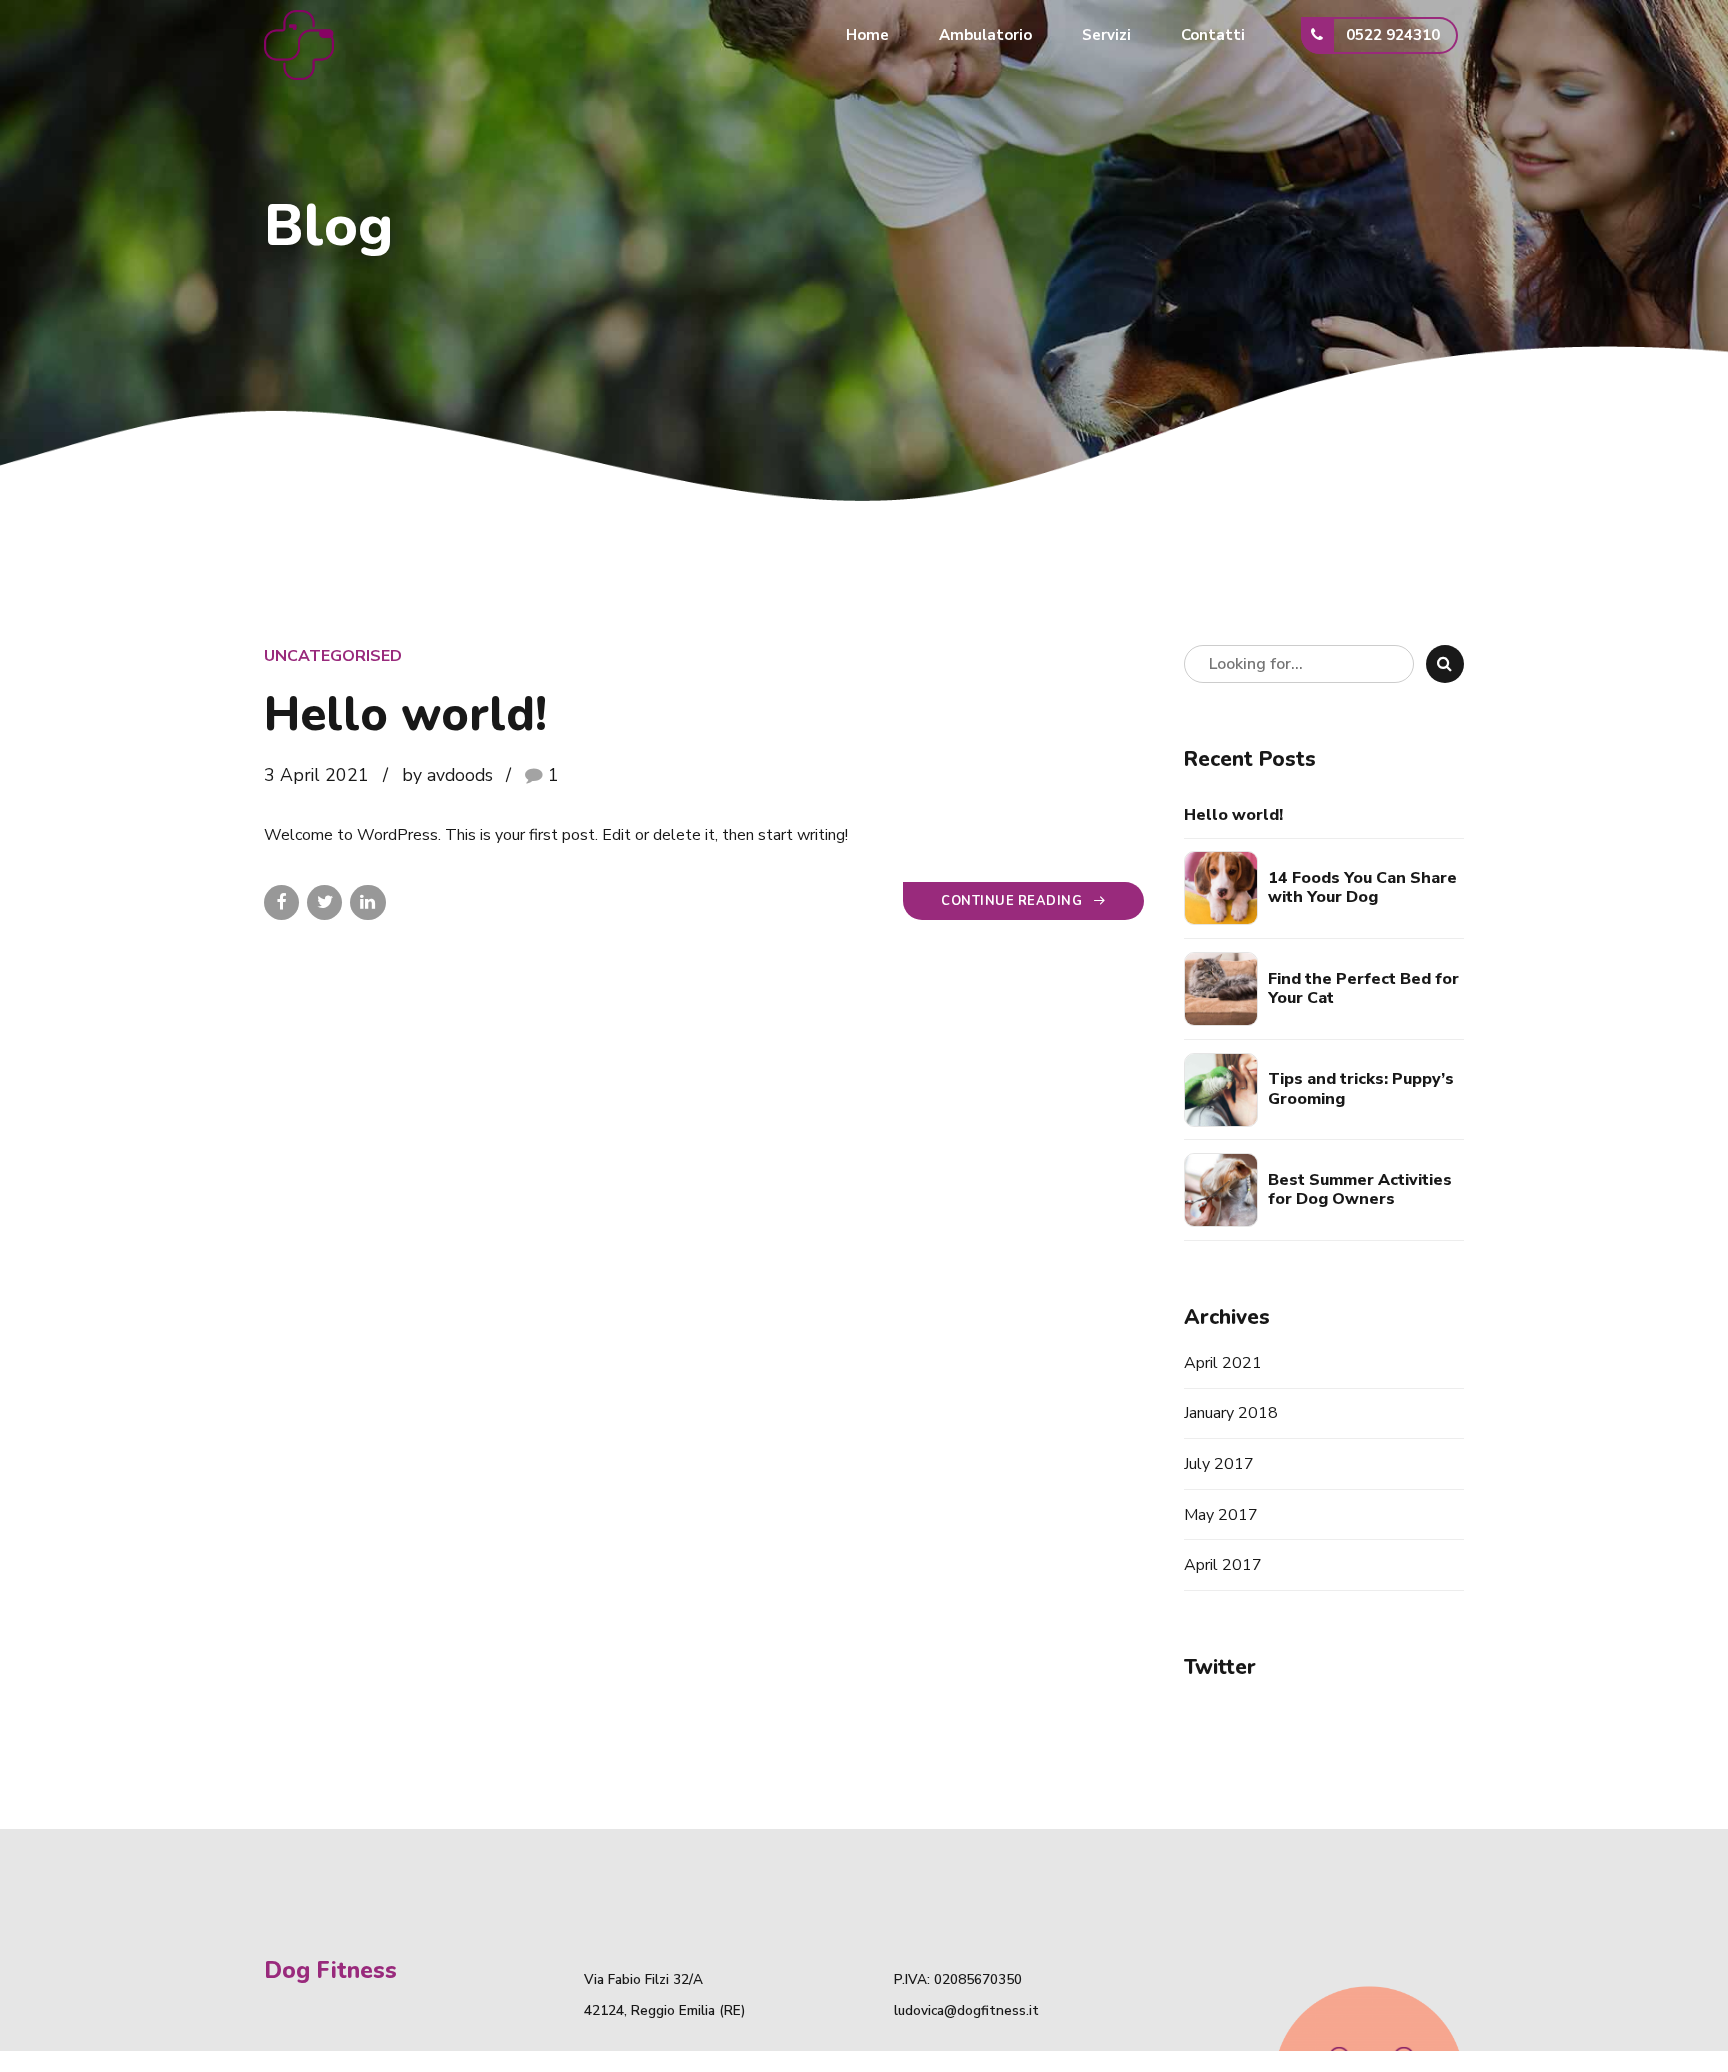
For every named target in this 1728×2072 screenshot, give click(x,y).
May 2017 (1221, 1515)
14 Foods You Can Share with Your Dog (1362, 888)
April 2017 (1223, 1565)
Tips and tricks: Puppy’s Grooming (1361, 1089)
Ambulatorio (985, 35)
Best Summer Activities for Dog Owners (1360, 1190)
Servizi (1106, 35)
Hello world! (405, 714)
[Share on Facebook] (281, 902)
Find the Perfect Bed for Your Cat (1363, 989)
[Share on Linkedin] (367, 902)
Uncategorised (333, 656)
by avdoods (447, 775)
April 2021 (1223, 1363)
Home (867, 35)
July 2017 (1219, 1464)
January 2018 (1231, 1413)
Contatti (1213, 35)
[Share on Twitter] (324, 902)
